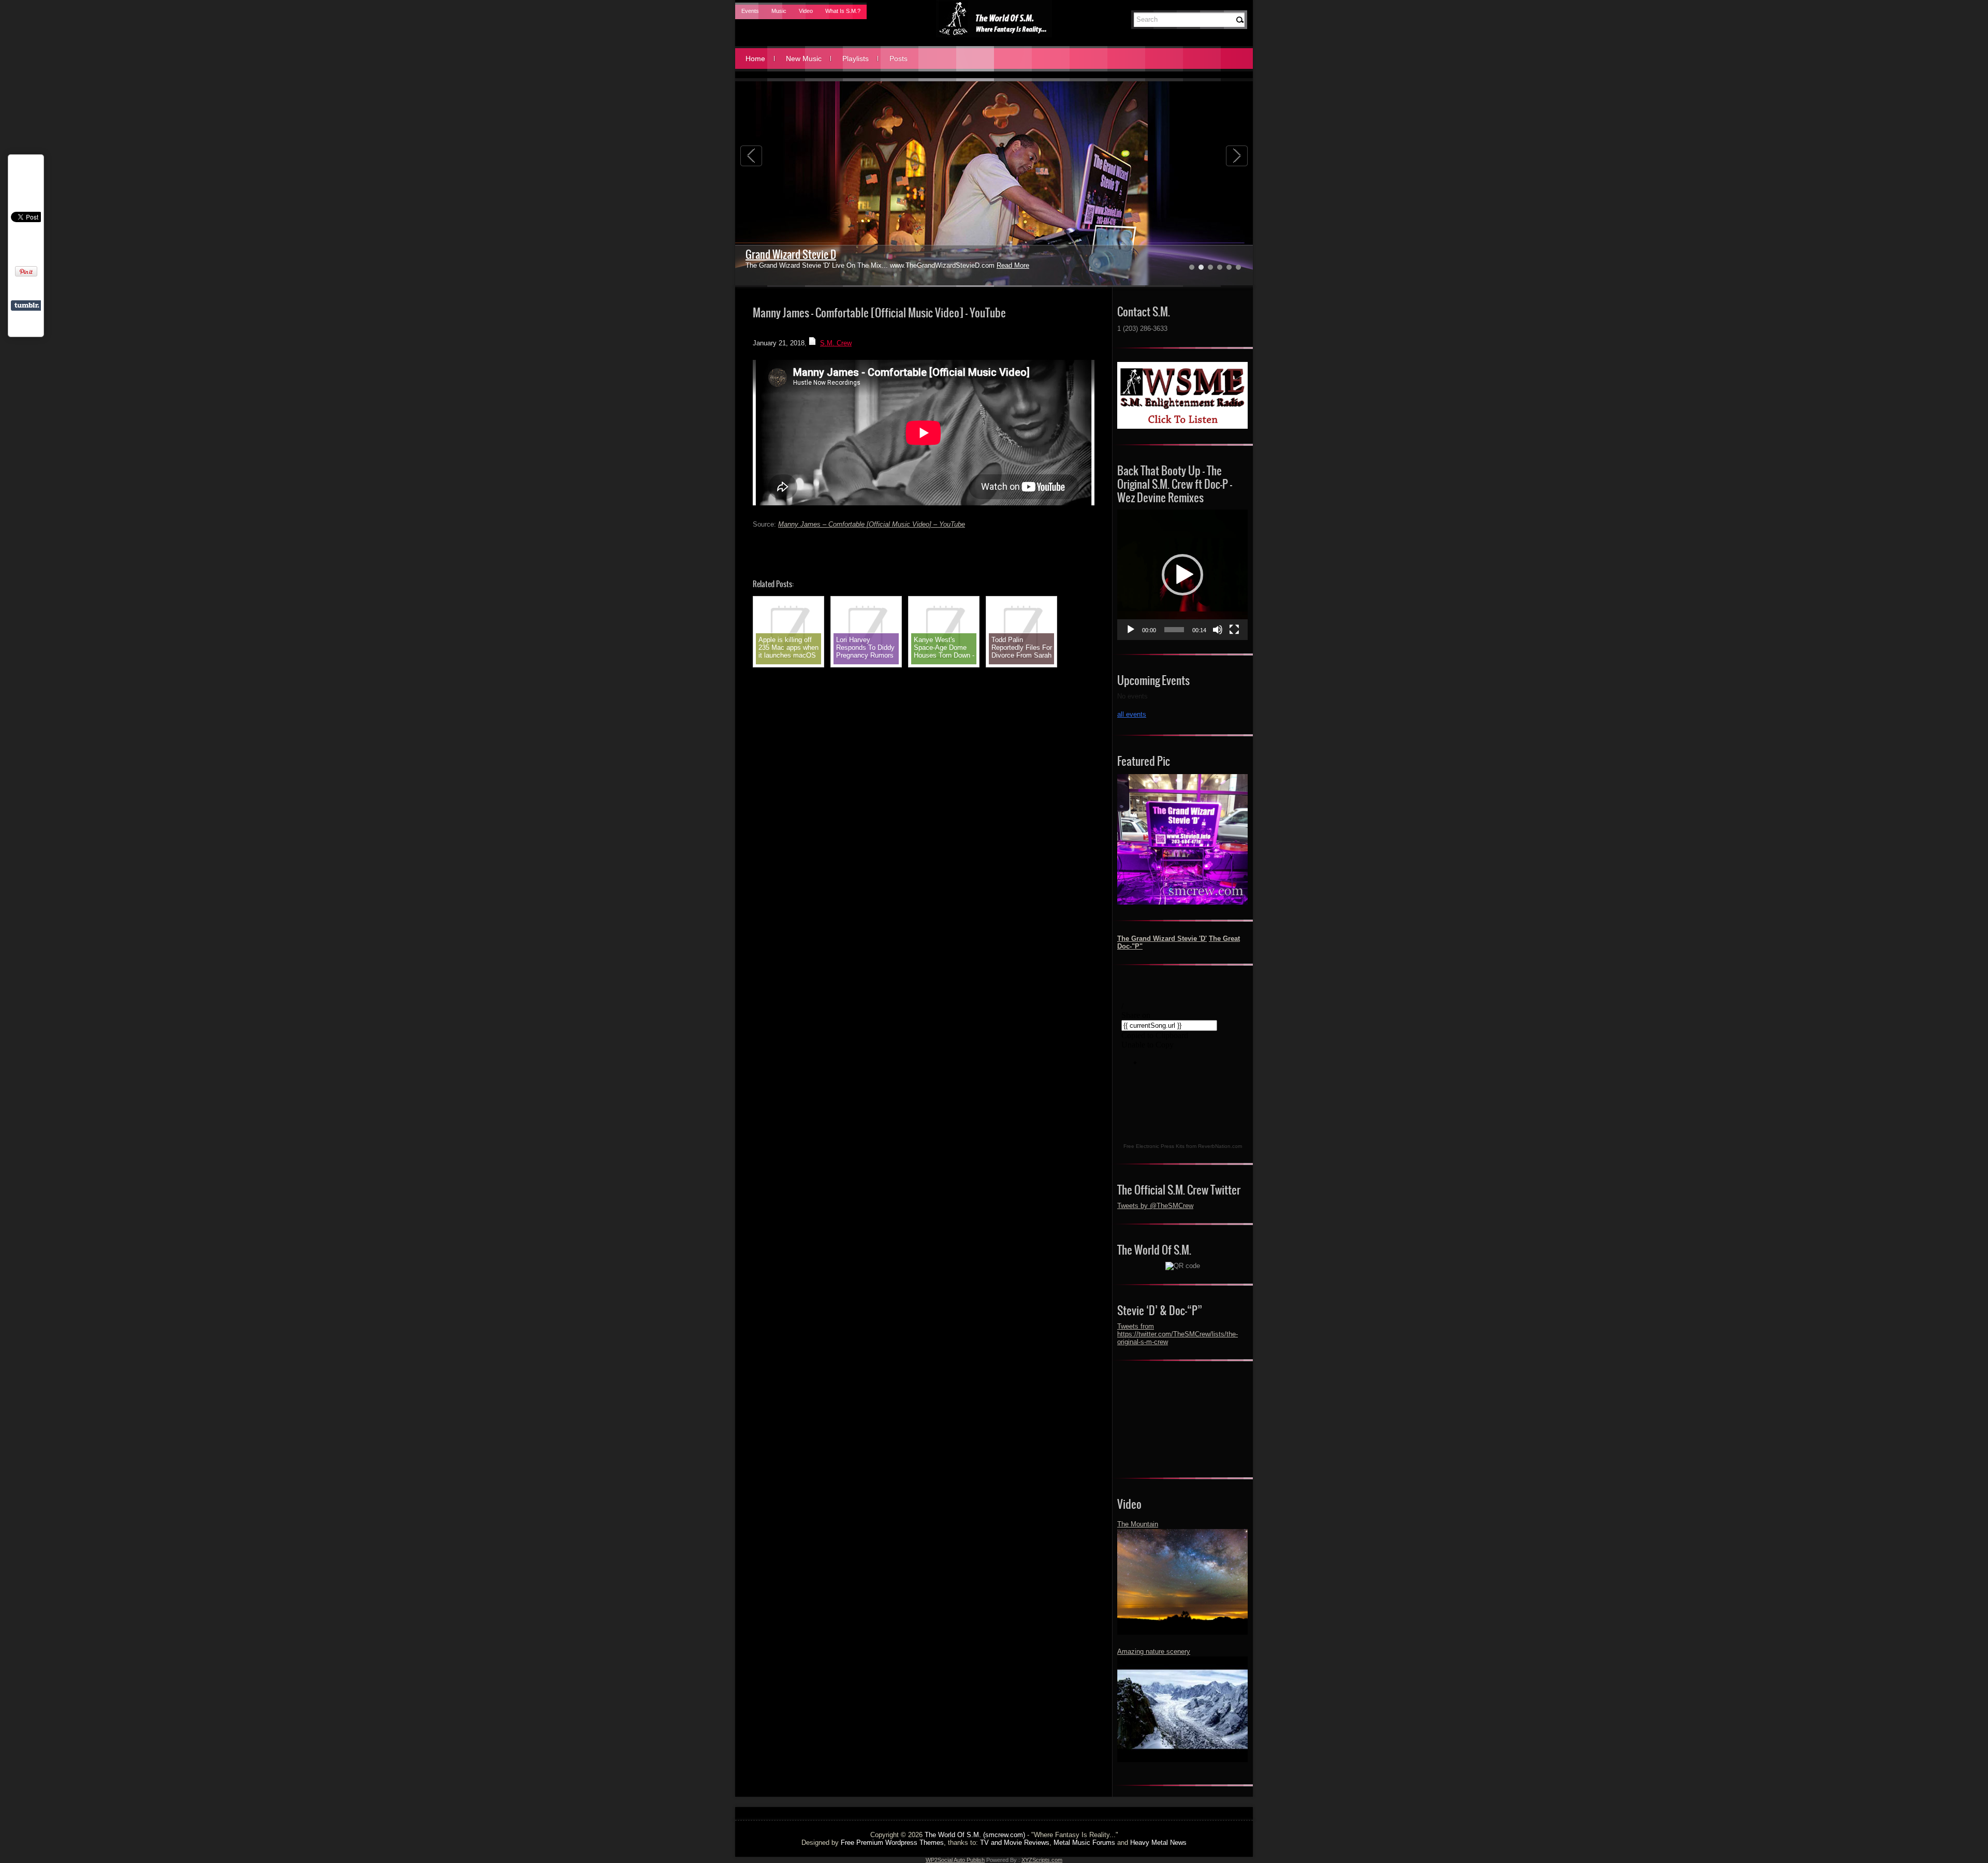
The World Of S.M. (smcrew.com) (975, 1835)
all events (1132, 714)
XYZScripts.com (1042, 1860)
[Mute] (1218, 630)
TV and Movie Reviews (1015, 1843)
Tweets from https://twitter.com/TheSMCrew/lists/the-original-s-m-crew (1178, 1334)
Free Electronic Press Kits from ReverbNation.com (1183, 1146)
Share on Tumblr (27, 305)
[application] (1182, 575)
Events (750, 11)
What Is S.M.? (843, 11)
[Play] (1131, 630)
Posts (898, 59)
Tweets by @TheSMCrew (1155, 1206)
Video (806, 11)
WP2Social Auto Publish (955, 1860)
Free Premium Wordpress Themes (892, 1843)
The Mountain (1138, 1524)
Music (779, 11)
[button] (1182, 575)
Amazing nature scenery (1154, 1651)
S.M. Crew (836, 343)
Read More (968, 265)
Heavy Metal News (1158, 1843)
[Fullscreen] (1234, 630)
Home (755, 59)
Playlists (856, 59)
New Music (804, 59)
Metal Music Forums (1084, 1843)
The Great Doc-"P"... (784, 254)
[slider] (1174, 630)
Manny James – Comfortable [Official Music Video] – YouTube (872, 524)
